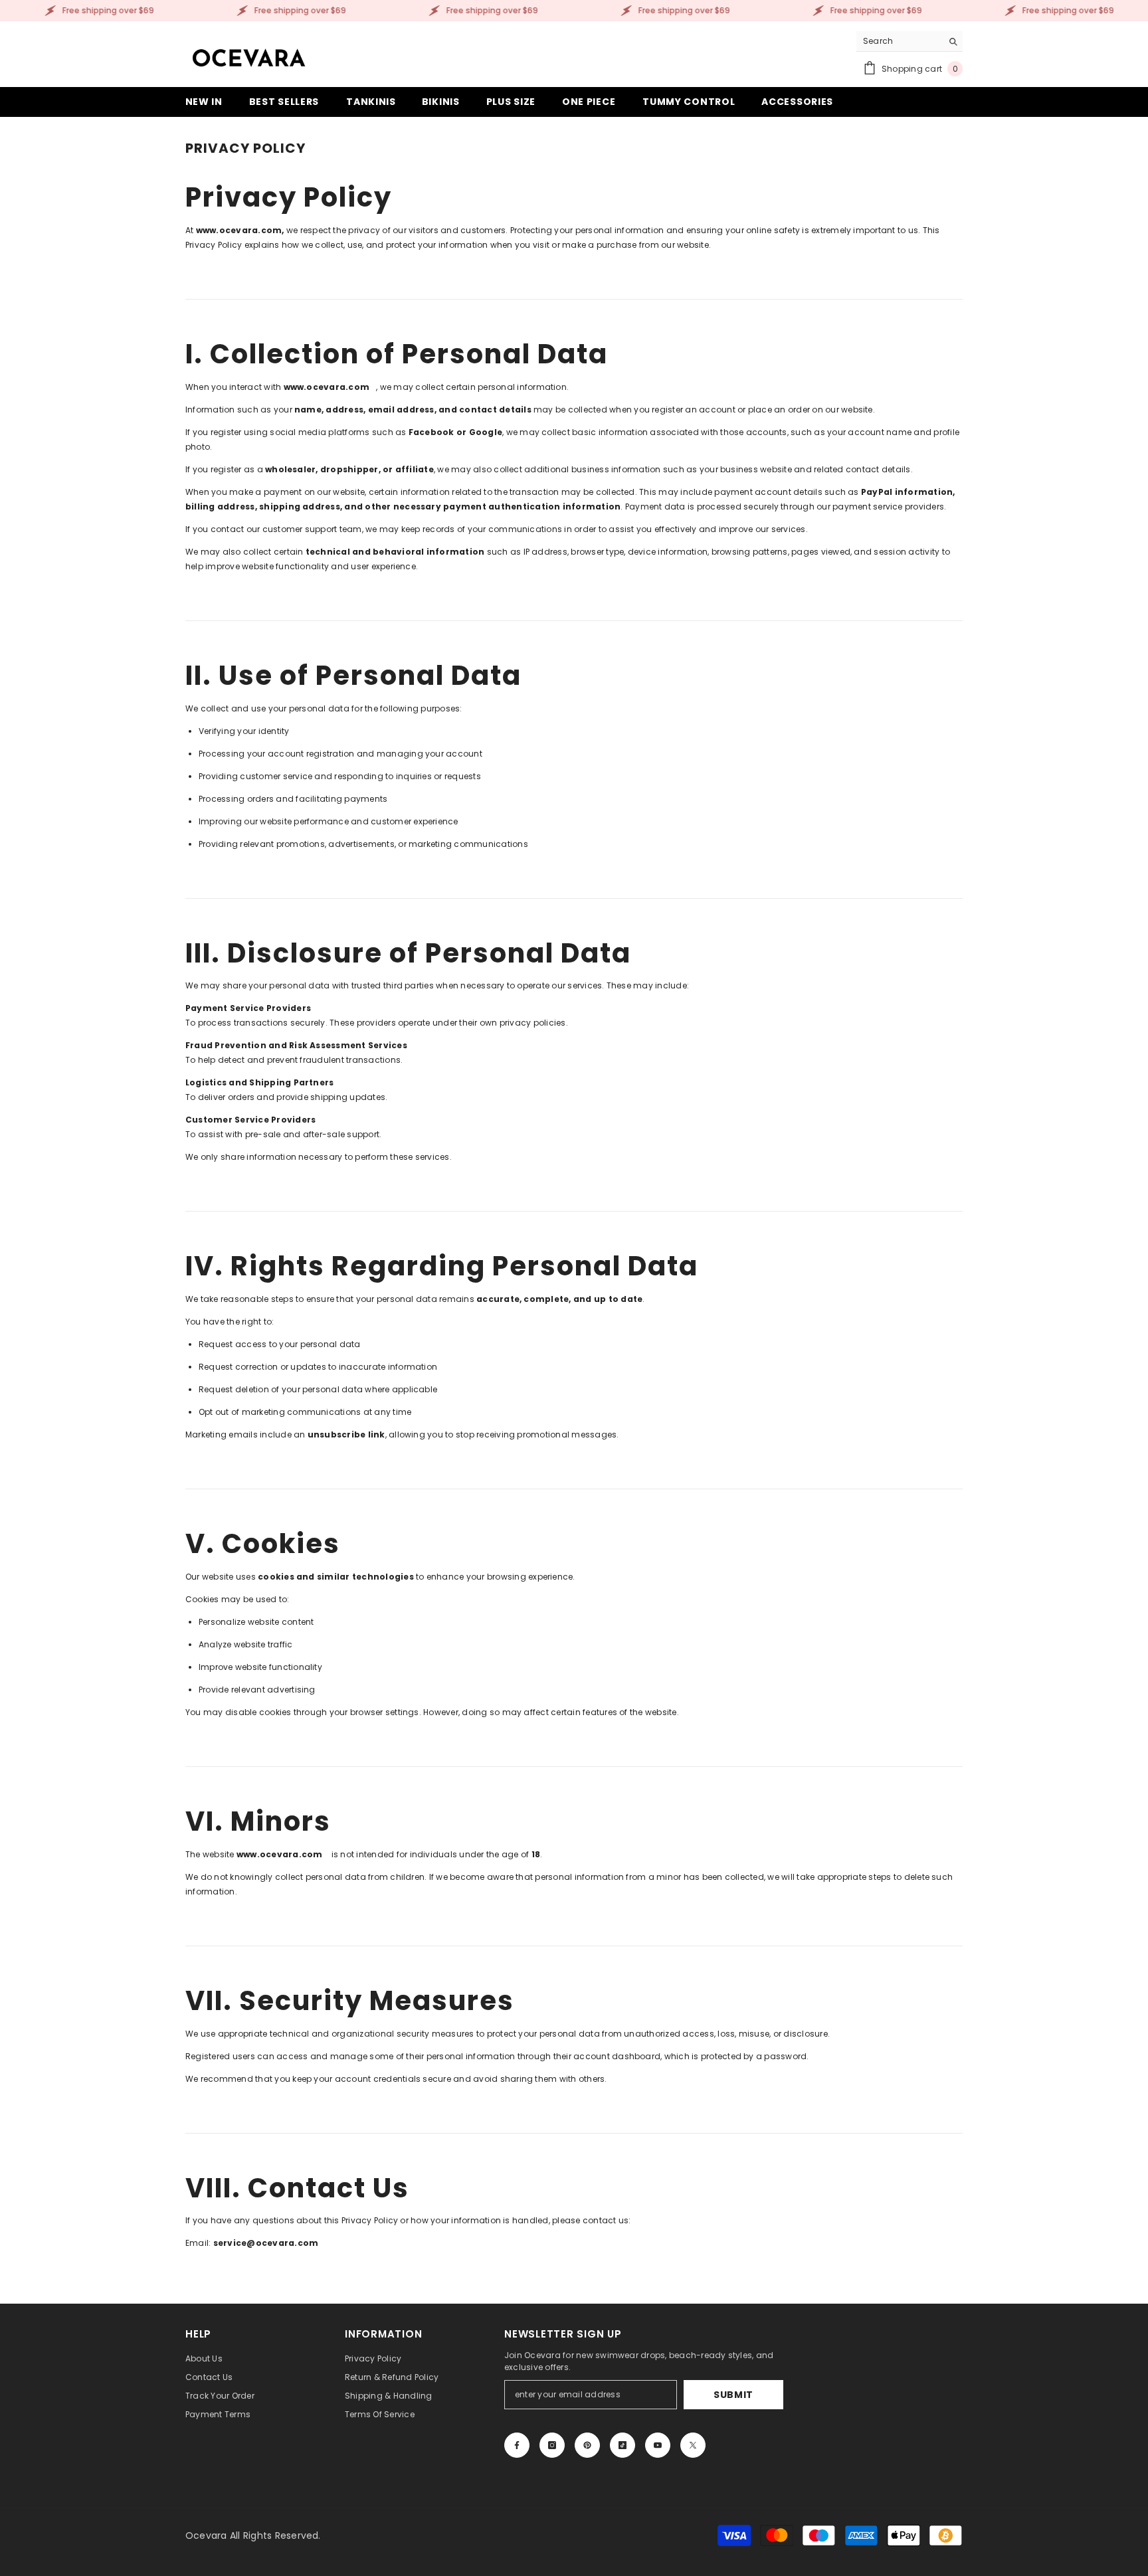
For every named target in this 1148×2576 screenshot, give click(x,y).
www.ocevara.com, (241, 230)
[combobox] (899, 41)
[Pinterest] (587, 2445)
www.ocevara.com (327, 387)
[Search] (909, 42)
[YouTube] (658, 2445)
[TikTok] (622, 2445)
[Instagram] (552, 2445)
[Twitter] (693, 2445)
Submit (733, 2395)
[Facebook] (517, 2445)
